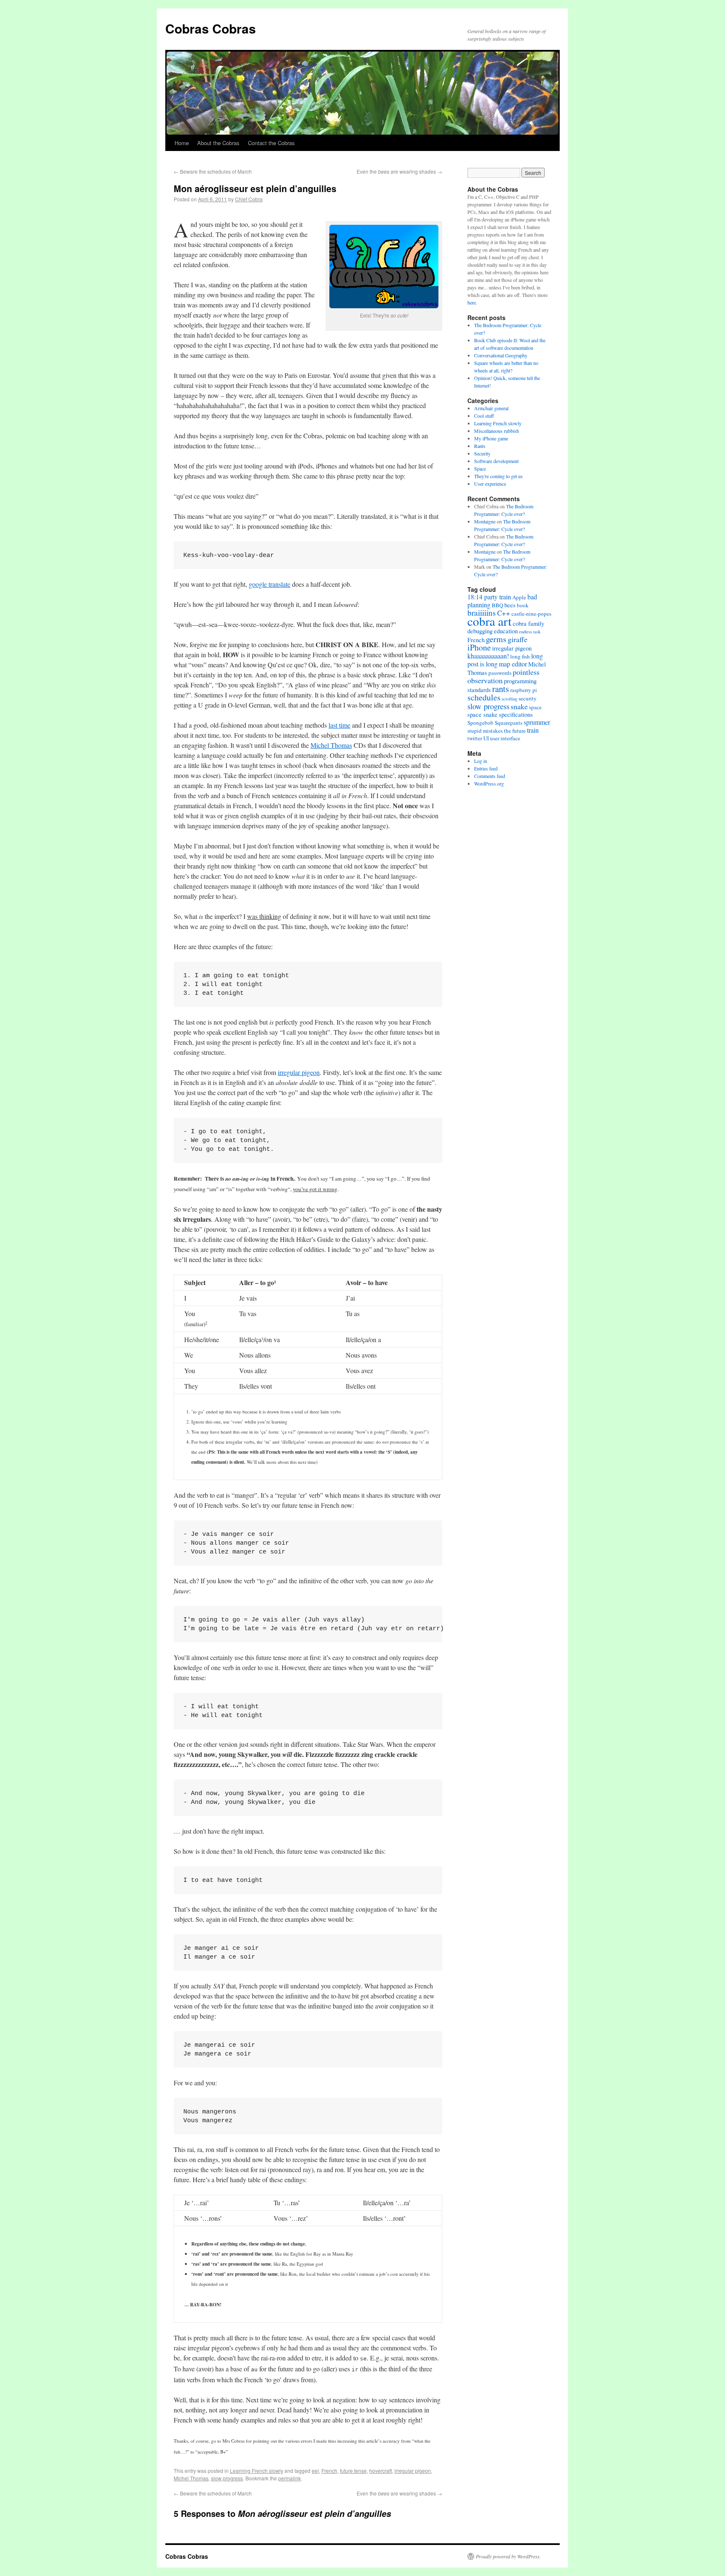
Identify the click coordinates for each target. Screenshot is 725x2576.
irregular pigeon (299, 1072)
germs (496, 639)
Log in (481, 761)
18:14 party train (489, 597)
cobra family (528, 623)
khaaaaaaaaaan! (488, 656)
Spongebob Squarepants (495, 723)
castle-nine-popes (531, 614)
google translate (270, 584)
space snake (482, 714)
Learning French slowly (257, 2471)
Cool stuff (484, 416)
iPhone (479, 647)
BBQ (497, 605)
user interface (505, 738)
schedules (484, 697)
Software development (496, 461)
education (506, 631)
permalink (289, 2478)
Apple (519, 597)
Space (480, 468)
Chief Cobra (249, 199)
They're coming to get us (498, 476)
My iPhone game (491, 438)
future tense (353, 2471)
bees (510, 605)
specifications (516, 714)
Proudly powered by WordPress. (508, 2556)
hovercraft (381, 2471)
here (472, 302)
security (528, 698)
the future (515, 731)
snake (519, 706)
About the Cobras (218, 143)
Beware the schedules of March (213, 171)
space (535, 707)
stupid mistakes (485, 731)
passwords (500, 673)
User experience (490, 484)
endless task (530, 632)
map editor (513, 664)
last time (339, 725)
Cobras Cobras (211, 28)
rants (501, 689)
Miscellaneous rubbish (497, 431)
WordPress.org (489, 783)
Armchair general (491, 408)
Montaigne (485, 521)
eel (315, 2471)
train (533, 730)
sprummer (537, 722)
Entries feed (486, 768)
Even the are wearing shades (399, 171)
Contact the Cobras (271, 143)
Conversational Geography (501, 355)
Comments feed (490, 776)
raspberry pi (524, 690)
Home (182, 143)
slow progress (227, 2478)
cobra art (489, 621)
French (329, 2471)
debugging (480, 631)
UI (486, 738)
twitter (475, 738)
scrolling (510, 699)
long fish (520, 656)
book (523, 605)
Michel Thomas (331, 745)
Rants (480, 446)
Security (482, 453)
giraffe (518, 639)
